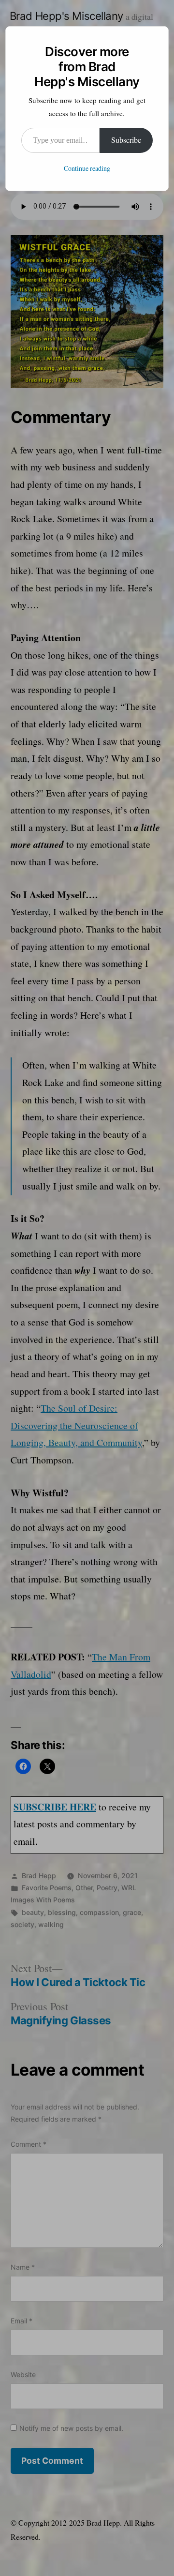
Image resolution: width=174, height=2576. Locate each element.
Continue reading (87, 169)
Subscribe (126, 140)
